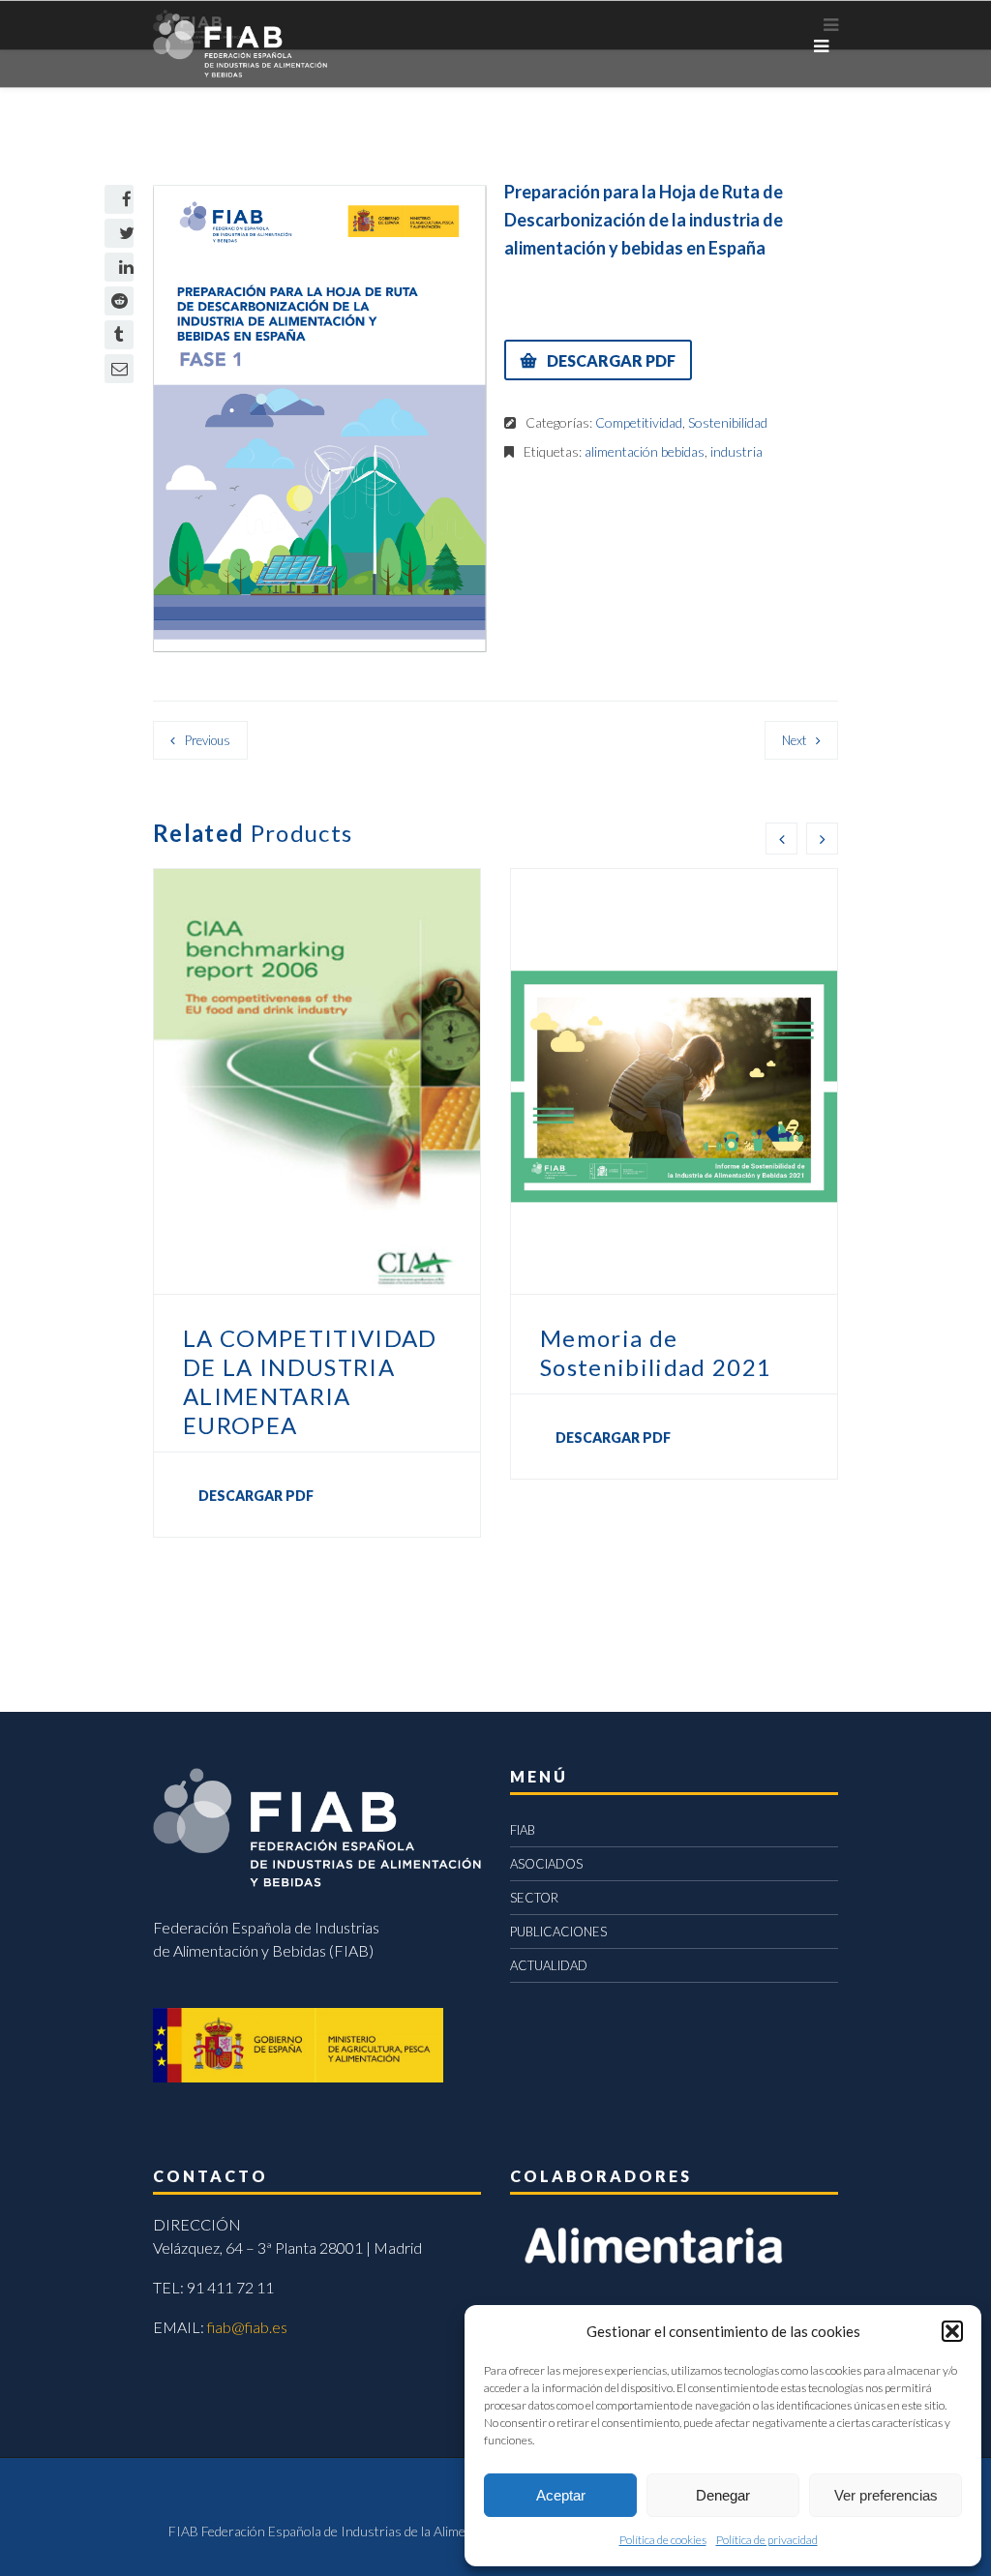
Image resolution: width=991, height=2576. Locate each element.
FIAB (523, 1830)
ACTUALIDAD (549, 1965)
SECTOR (534, 1898)
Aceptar (561, 2495)
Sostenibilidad (728, 422)
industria (736, 451)
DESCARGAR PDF (611, 360)
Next (794, 740)
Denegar (723, 2495)
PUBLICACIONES (558, 1932)
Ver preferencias (886, 2495)
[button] (952, 2331)
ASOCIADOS (546, 1864)
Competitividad (639, 422)
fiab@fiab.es (247, 2327)
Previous (208, 740)
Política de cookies (663, 2540)
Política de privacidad (767, 2540)
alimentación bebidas (645, 451)
